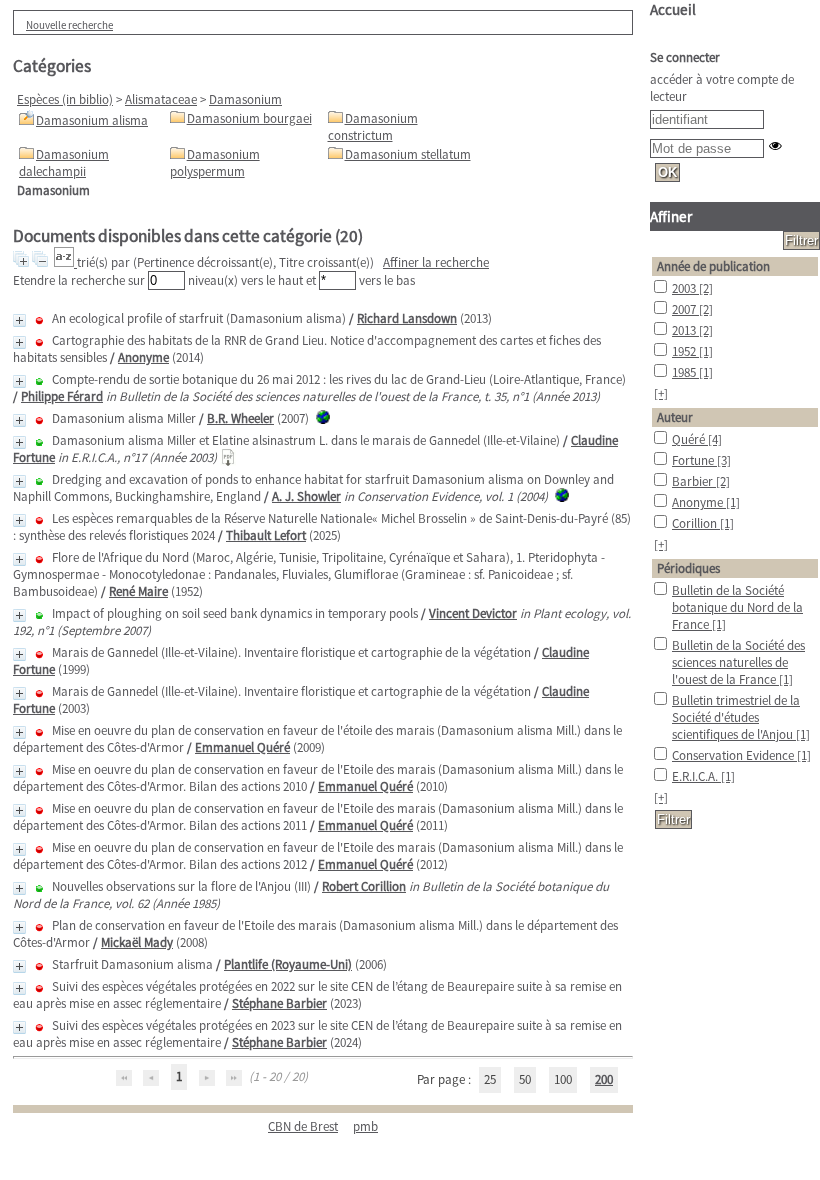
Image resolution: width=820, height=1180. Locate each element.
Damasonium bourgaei (249, 118)
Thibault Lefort (266, 535)
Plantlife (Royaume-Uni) (288, 964)
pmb (365, 1126)
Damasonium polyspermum (215, 163)
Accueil (673, 9)
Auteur (675, 417)
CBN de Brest (303, 1126)
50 (525, 1079)
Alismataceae (161, 99)
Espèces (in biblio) (65, 99)
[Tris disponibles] (65, 262)
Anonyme (143, 357)
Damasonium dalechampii (64, 163)
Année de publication (713, 266)
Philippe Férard (62, 396)
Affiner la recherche (436, 262)
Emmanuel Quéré (242, 747)
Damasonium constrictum (373, 127)
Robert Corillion (364, 886)
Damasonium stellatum (408, 154)
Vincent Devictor (473, 613)
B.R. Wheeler (240, 418)
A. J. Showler (306, 496)
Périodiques (688, 568)
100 (563, 1079)
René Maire (138, 591)
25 (490, 1079)
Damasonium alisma (92, 120)
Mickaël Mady (137, 942)
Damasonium (245, 99)
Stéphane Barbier (279, 1003)
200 (604, 1079)
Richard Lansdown (407, 318)
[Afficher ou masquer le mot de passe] (775, 145)
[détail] (19, 320)
